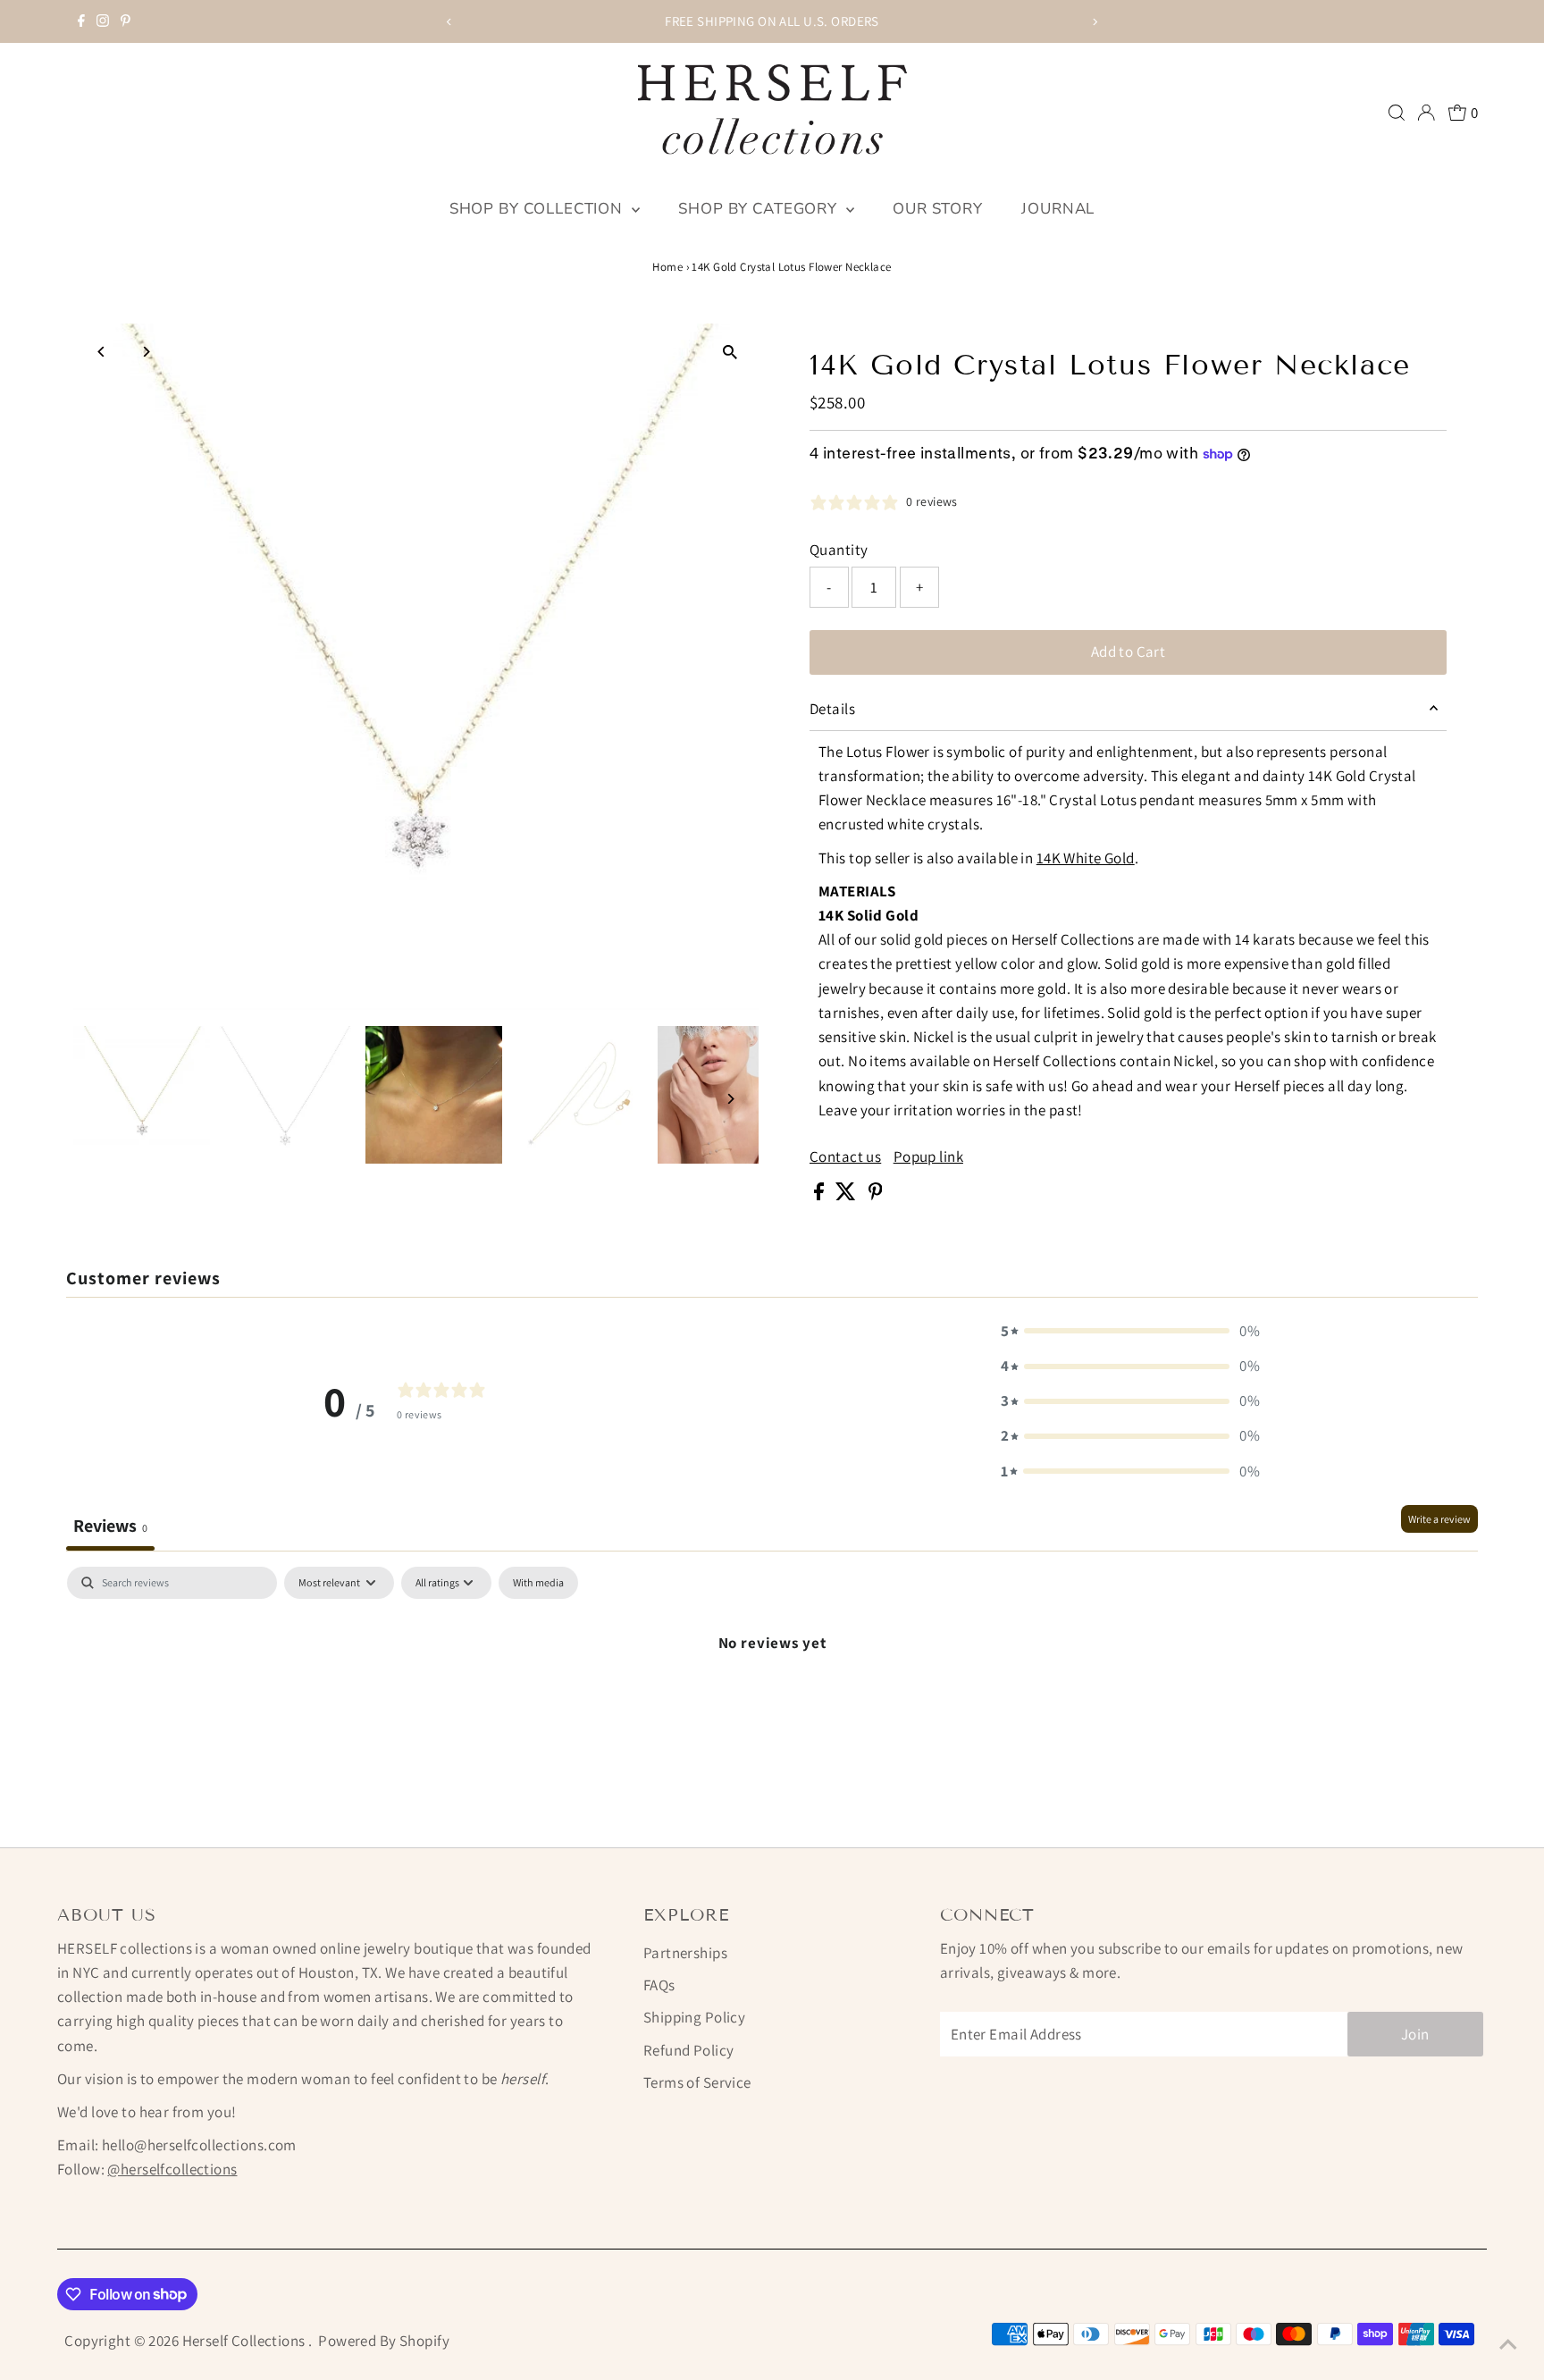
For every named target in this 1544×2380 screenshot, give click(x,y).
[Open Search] (1397, 113)
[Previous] (449, 22)
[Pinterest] (126, 21)
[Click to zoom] (730, 353)
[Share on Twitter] (847, 1195)
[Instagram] (103, 21)
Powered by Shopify (384, 2341)
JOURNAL (1058, 209)
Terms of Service (697, 2082)
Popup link (928, 1157)
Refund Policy (689, 2050)
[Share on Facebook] (820, 1195)
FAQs (659, 1985)
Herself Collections (246, 2341)
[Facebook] (81, 21)
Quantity (839, 550)
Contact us (845, 1157)
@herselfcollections (172, 2169)
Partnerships (685, 1953)
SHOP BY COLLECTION (538, 209)
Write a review (1439, 1519)
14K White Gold (1086, 858)
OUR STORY (938, 209)
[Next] (1095, 22)
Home (667, 267)
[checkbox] (538, 1583)
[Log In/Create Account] (1426, 113)
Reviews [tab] (110, 1526)
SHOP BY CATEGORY (759, 209)
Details (832, 709)
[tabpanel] (772, 1702)
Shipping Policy (694, 2017)
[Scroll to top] (1508, 2344)
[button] (1130, 1331)
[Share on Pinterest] (876, 1195)
